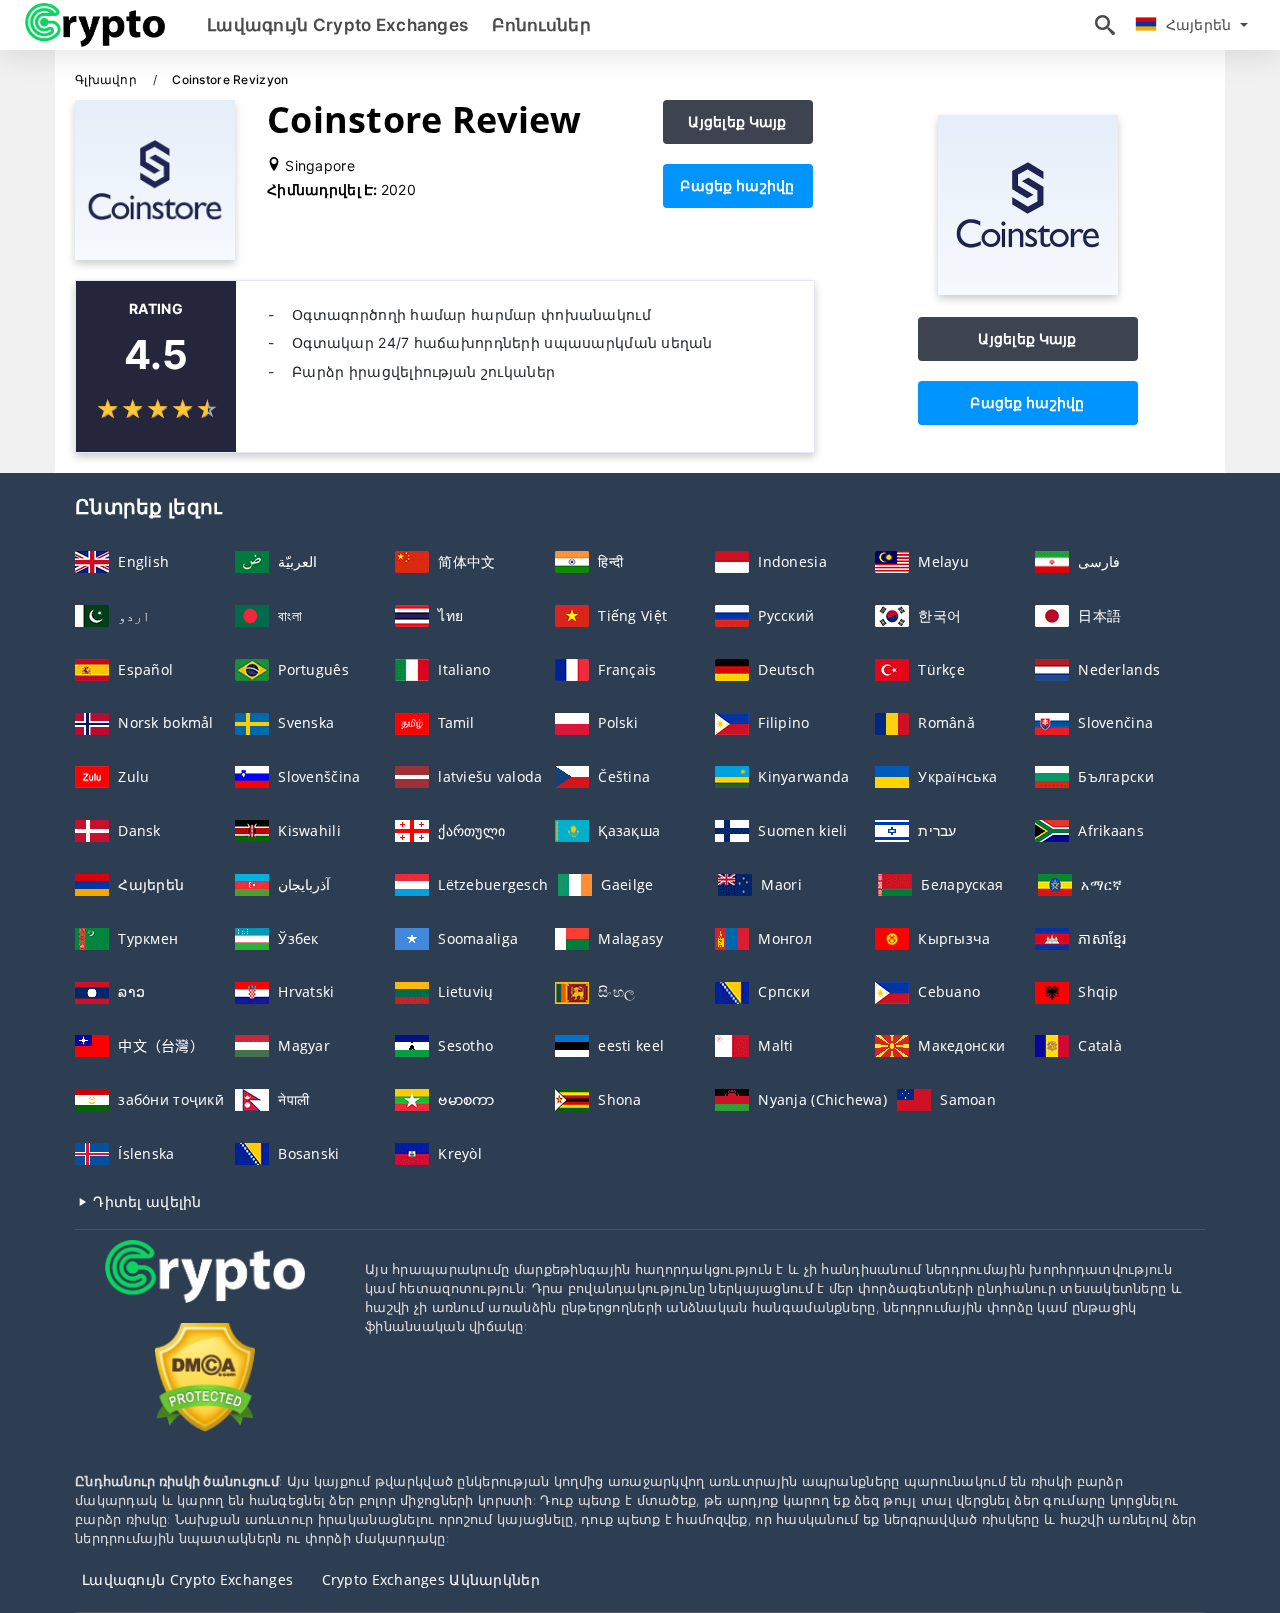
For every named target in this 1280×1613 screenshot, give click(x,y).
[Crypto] (205, 1290)
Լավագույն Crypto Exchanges (337, 25)
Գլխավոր (107, 79)
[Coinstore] (1028, 289)
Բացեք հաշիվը (737, 185)
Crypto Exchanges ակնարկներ (431, 1579)
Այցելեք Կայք (737, 121)
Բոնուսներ (541, 25)
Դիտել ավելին (145, 1201)
